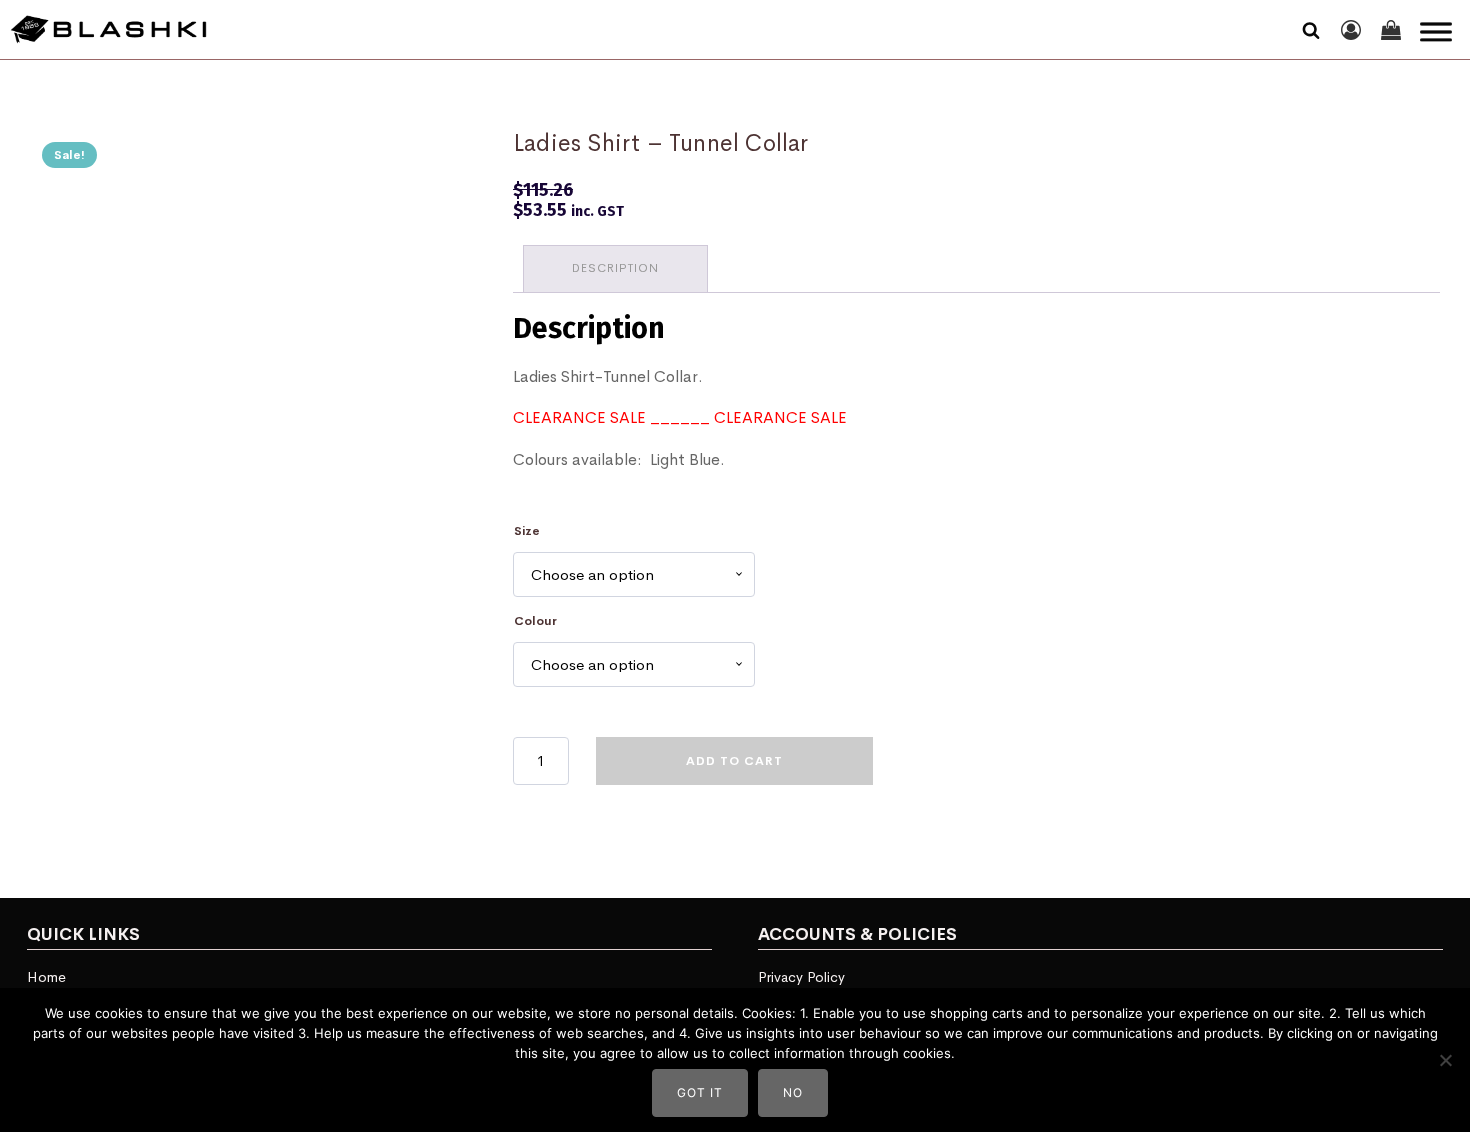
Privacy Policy (801, 977)
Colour (535, 621)
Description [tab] (615, 268)
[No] (1445, 1060)
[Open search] (1311, 30)
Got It (700, 1092)
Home (46, 977)
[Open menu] (1436, 32)
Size (527, 531)
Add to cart (734, 761)
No (793, 1092)
